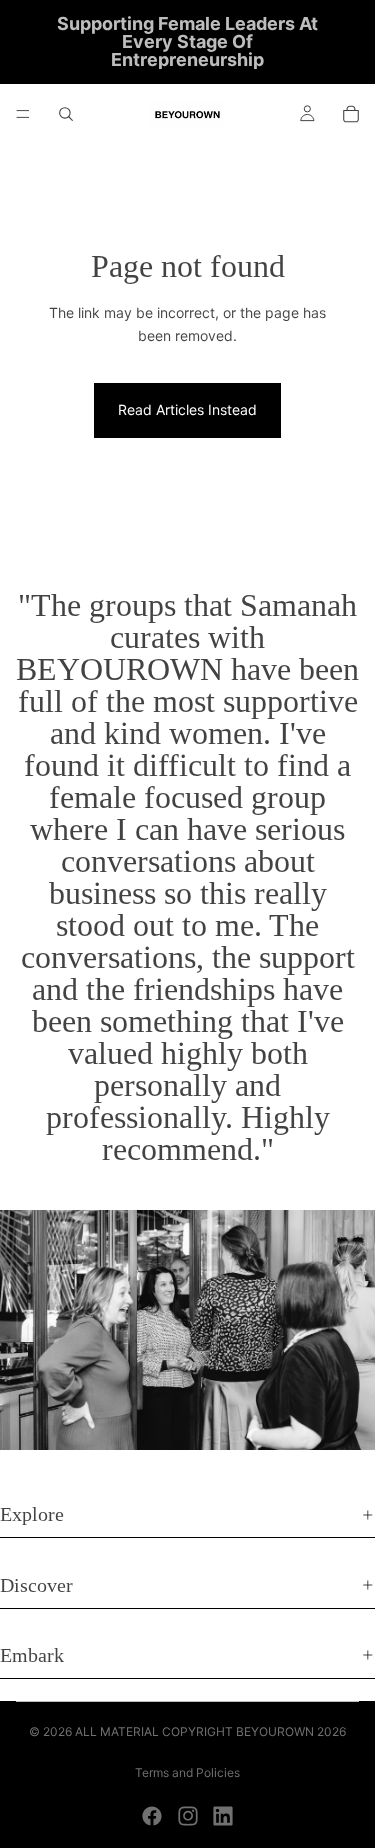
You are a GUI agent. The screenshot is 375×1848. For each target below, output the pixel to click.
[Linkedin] (223, 1816)
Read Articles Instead (187, 409)
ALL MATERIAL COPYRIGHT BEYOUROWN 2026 (210, 1731)
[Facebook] (152, 1816)
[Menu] (23, 114)
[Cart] (351, 114)
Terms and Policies (187, 1772)
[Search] (66, 114)
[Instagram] (188, 1816)
